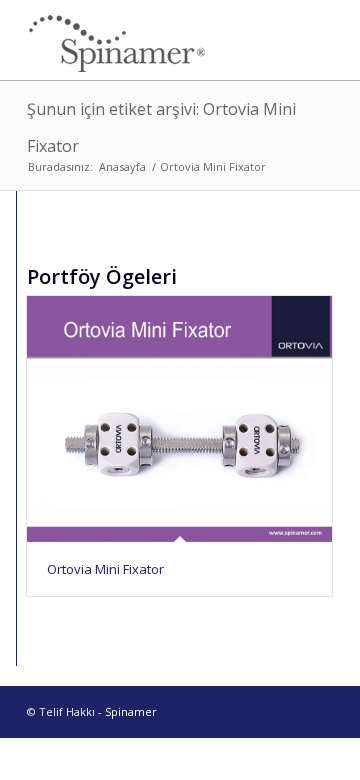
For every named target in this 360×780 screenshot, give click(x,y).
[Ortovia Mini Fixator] (179, 419)
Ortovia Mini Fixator (105, 569)
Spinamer (131, 711)
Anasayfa (122, 166)
